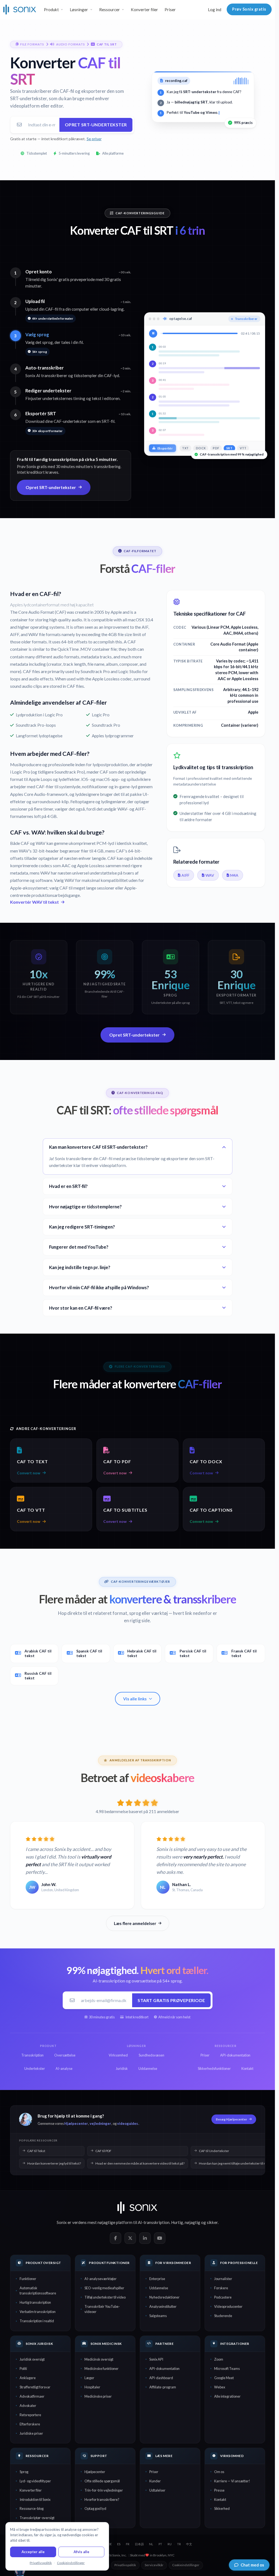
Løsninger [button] (79, 10)
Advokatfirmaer (32, 2396)
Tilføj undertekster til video (105, 2297)
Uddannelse (159, 2288)
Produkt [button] (51, 10)
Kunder (155, 2481)
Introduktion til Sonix (35, 2499)
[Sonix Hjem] (20, 10)
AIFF (185, 875)
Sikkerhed (222, 2508)
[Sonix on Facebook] (116, 2238)
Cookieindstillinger (186, 2565)
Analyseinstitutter (163, 2306)
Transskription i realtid (37, 2321)
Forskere (221, 2288)
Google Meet (224, 2378)
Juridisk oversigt (32, 2359)
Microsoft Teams (227, 2369)
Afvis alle (81, 2552)
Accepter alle (33, 2552)
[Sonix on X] (130, 2238)
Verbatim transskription (38, 2312)
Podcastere (223, 2297)
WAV (210, 875)
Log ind (215, 10)
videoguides (128, 2123)
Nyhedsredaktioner (164, 2297)
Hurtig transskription (35, 2302)
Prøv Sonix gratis (249, 9)
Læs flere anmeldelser (135, 1923)
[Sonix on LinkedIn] (145, 2238)
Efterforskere (30, 2424)
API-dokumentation (164, 2369)
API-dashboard (161, 2378)
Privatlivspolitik (125, 2565)
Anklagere (28, 2378)
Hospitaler (92, 2387)
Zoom (219, 2359)
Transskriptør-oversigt (37, 2518)
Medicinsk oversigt (99, 2359)
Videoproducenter (228, 2306)
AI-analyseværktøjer (101, 2279)
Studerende (223, 2316)
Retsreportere (30, 2415)
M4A (234, 875)
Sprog (24, 2472)
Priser (170, 10)
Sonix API (156, 2359)
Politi (23, 2369)
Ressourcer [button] (110, 10)
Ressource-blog (32, 2508)
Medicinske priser (98, 2396)
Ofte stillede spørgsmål (102, 2481)
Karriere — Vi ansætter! (232, 2481)
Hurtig (177, 2222)
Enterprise (157, 2279)
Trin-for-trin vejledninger (104, 2490)
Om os (219, 2472)
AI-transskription (154, 2222)
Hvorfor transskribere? (102, 2499)
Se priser (94, 139)
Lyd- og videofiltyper (35, 2481)
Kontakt (220, 2499)
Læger (89, 2378)
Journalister (223, 2279)
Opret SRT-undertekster (96, 125)
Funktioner (28, 2279)
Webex (220, 2387)
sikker (212, 2222)
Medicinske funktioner (101, 2369)
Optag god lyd (95, 2508)
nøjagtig (192, 2222)
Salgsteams (158, 2316)
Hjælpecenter (76, 2123)
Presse (219, 2490)
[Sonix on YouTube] (160, 2238)
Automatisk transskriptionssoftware (38, 2291)
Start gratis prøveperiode (171, 2000)
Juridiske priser (31, 2433)
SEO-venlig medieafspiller (104, 2288)
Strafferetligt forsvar (35, 2387)
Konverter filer (144, 10)
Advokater (28, 2406)
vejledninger (100, 2123)
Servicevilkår (154, 2565)
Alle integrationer (227, 2396)
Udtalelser (157, 2490)
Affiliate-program (163, 2387)
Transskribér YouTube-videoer (102, 2309)
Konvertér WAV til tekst (34, 902)
